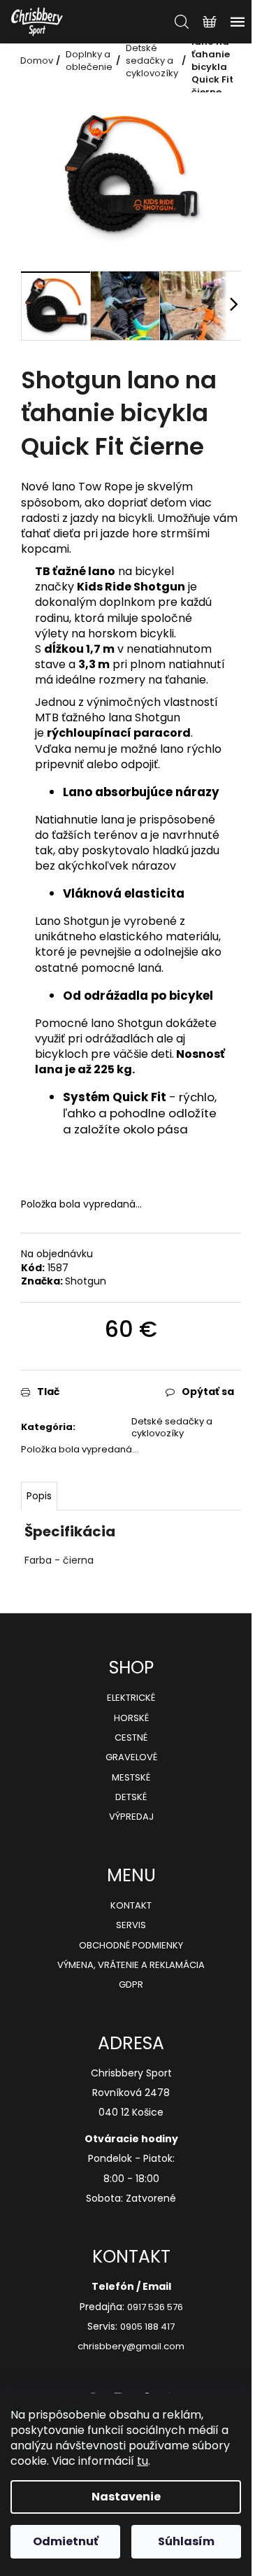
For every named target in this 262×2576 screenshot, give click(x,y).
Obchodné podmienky (131, 1946)
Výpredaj (131, 1817)
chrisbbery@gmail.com (131, 2347)
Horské (131, 1718)
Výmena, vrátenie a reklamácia (131, 1965)
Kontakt (131, 1906)
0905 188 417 (147, 2327)
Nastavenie (126, 2497)
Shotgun (86, 1281)
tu (143, 2461)
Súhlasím (186, 2541)
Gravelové (131, 1757)
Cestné (131, 1738)
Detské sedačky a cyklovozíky (172, 1427)
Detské (131, 1797)
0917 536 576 (155, 2307)
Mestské (131, 1778)
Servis (131, 1925)
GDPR (131, 1985)
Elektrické (131, 1698)
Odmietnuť (66, 2541)
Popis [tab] (39, 1496)
